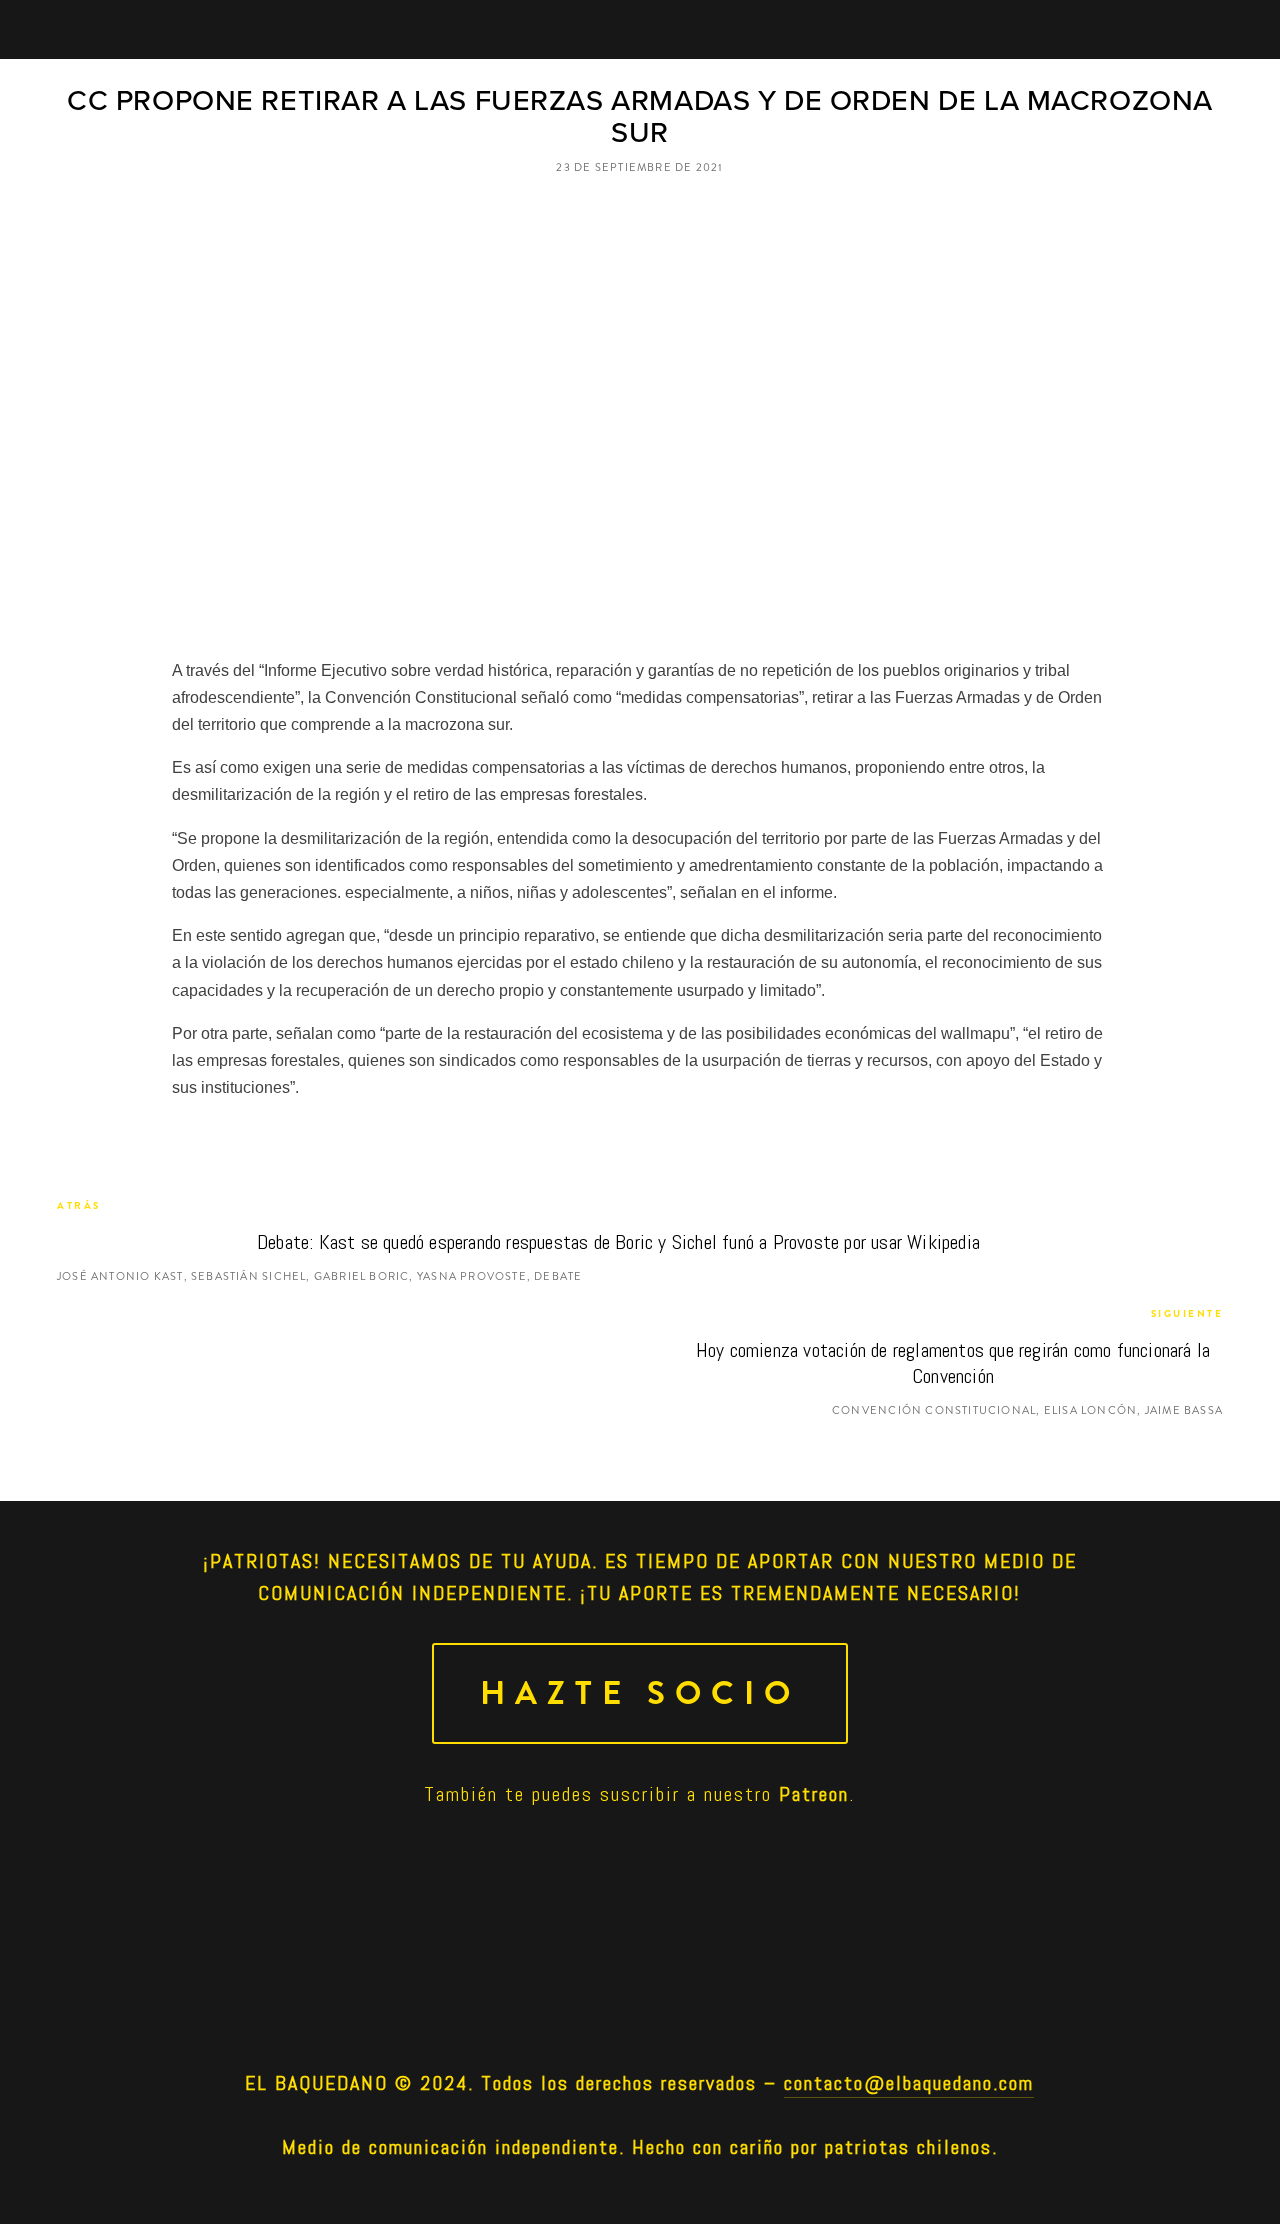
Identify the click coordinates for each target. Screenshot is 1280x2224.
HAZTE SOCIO (640, 1693)
